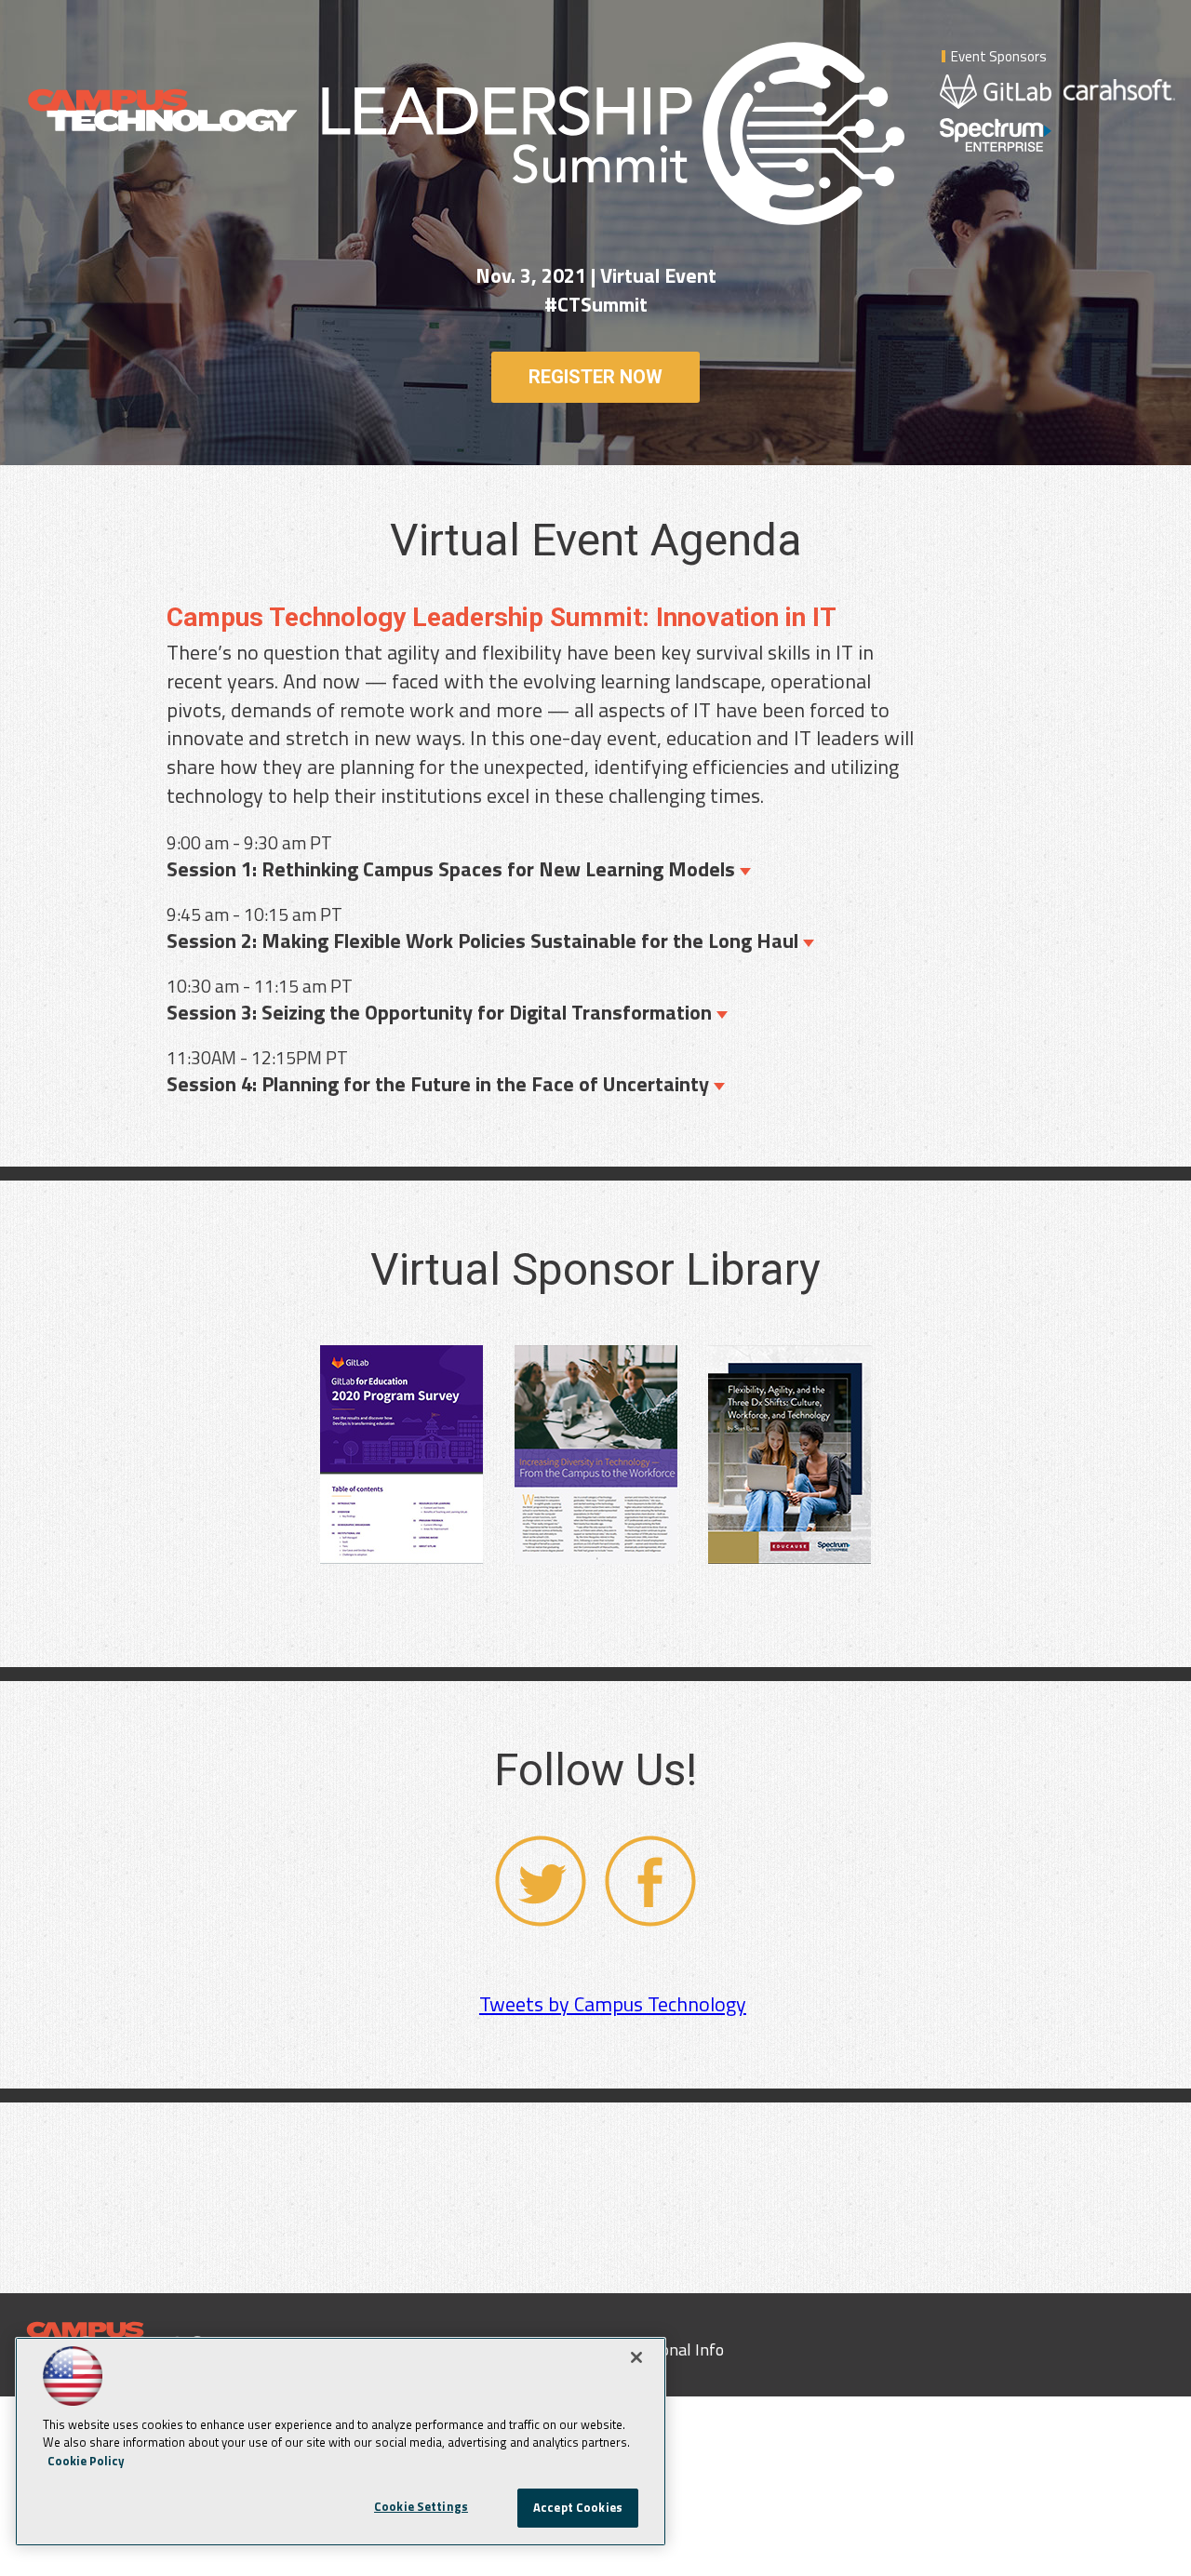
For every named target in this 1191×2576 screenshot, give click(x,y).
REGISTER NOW (595, 377)
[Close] (636, 2357)
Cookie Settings (421, 2506)
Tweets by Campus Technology (613, 2004)
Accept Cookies (578, 2507)
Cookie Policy (86, 2461)
